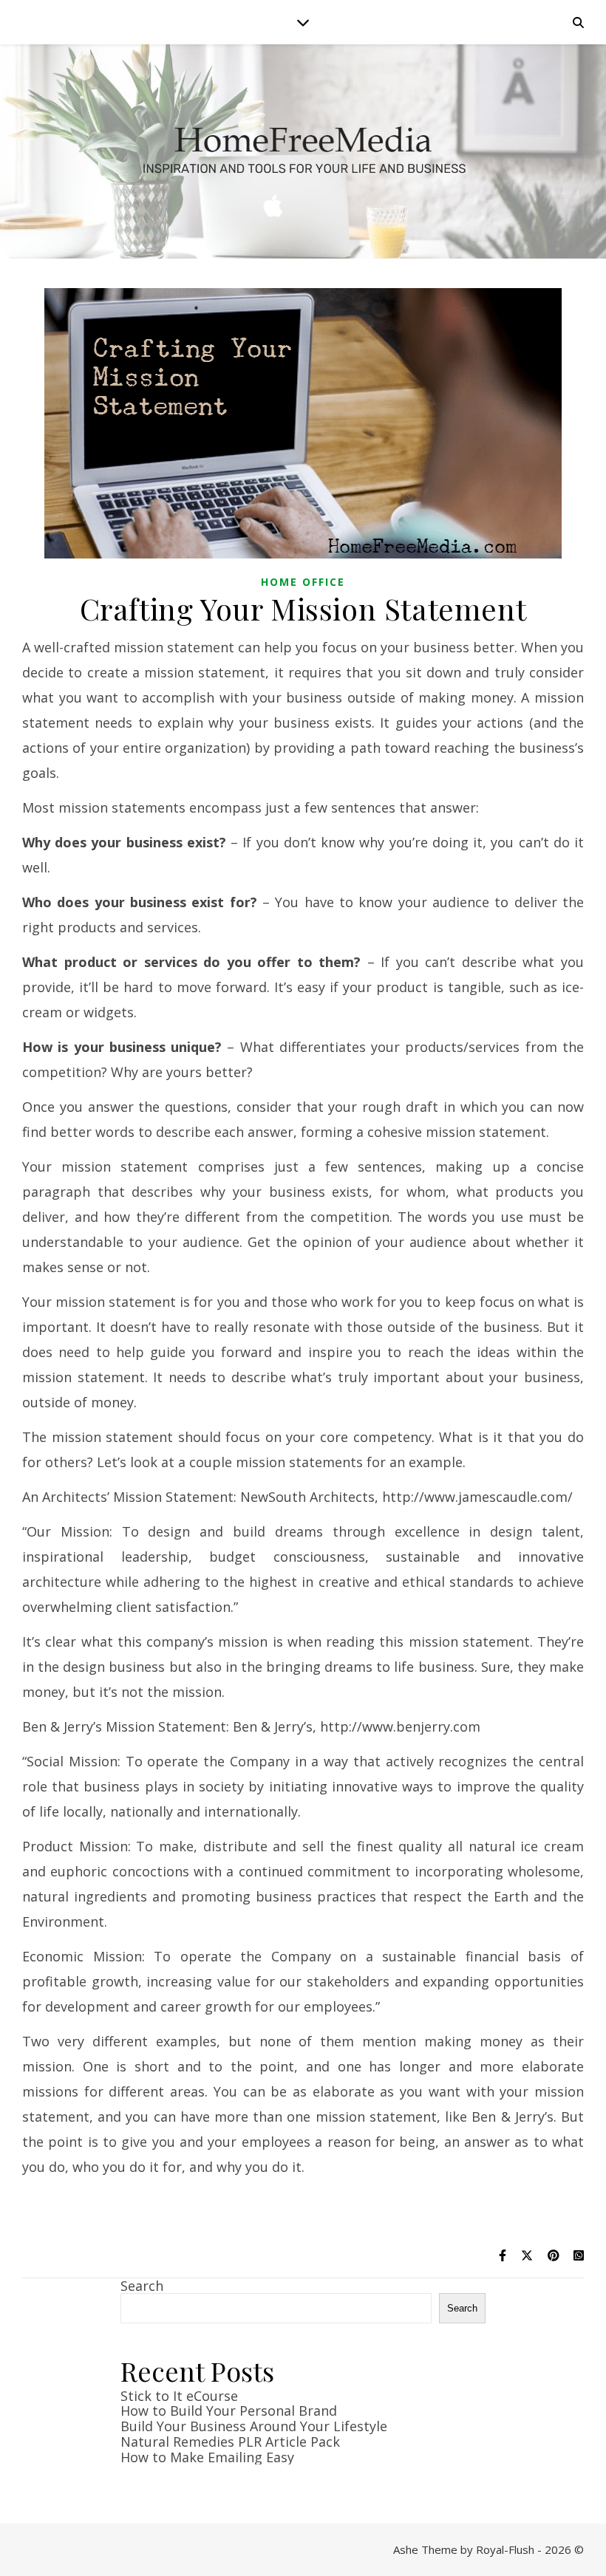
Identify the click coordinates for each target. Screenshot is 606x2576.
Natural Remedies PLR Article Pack (230, 2442)
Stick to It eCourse (179, 2396)
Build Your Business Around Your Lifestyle (254, 2426)
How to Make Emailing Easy (207, 2457)
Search (142, 2286)
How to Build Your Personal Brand (229, 2411)
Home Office (303, 582)
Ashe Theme (425, 2549)
